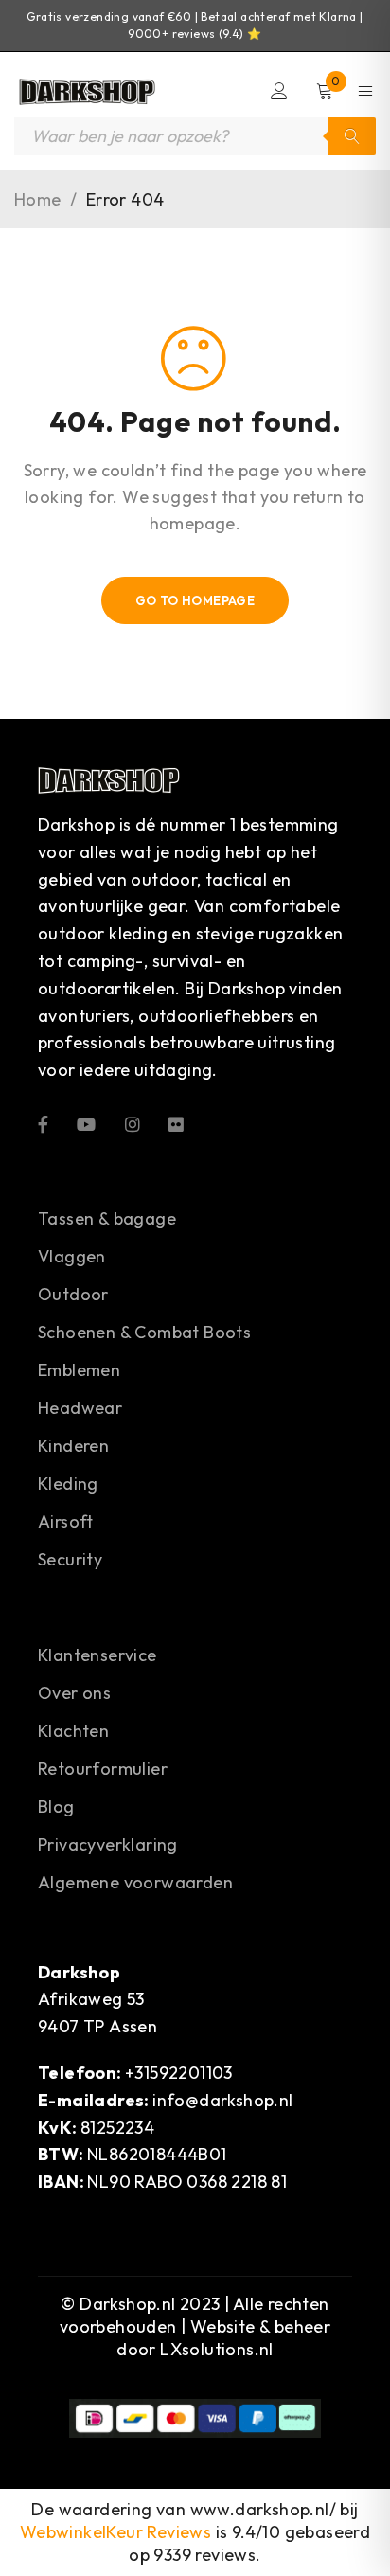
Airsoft (66, 1521)
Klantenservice (97, 1655)
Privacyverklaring (108, 1844)
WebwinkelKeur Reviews (115, 2532)
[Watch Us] (86, 1123)
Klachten (73, 1731)
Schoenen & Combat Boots (144, 1332)
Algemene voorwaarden (135, 1882)
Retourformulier (103, 1769)
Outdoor (73, 1294)
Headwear (80, 1408)
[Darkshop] (85, 91)
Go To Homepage (195, 600)
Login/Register (279, 91)
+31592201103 (179, 2073)
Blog (56, 1807)
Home (38, 200)
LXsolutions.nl (217, 2349)
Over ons (74, 1693)
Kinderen (73, 1446)
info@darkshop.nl (222, 2100)
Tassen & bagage (107, 1218)
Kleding (68, 1484)
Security (70, 1559)
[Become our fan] (43, 1123)
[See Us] (133, 1123)
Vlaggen (72, 1256)
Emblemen (79, 1370)
